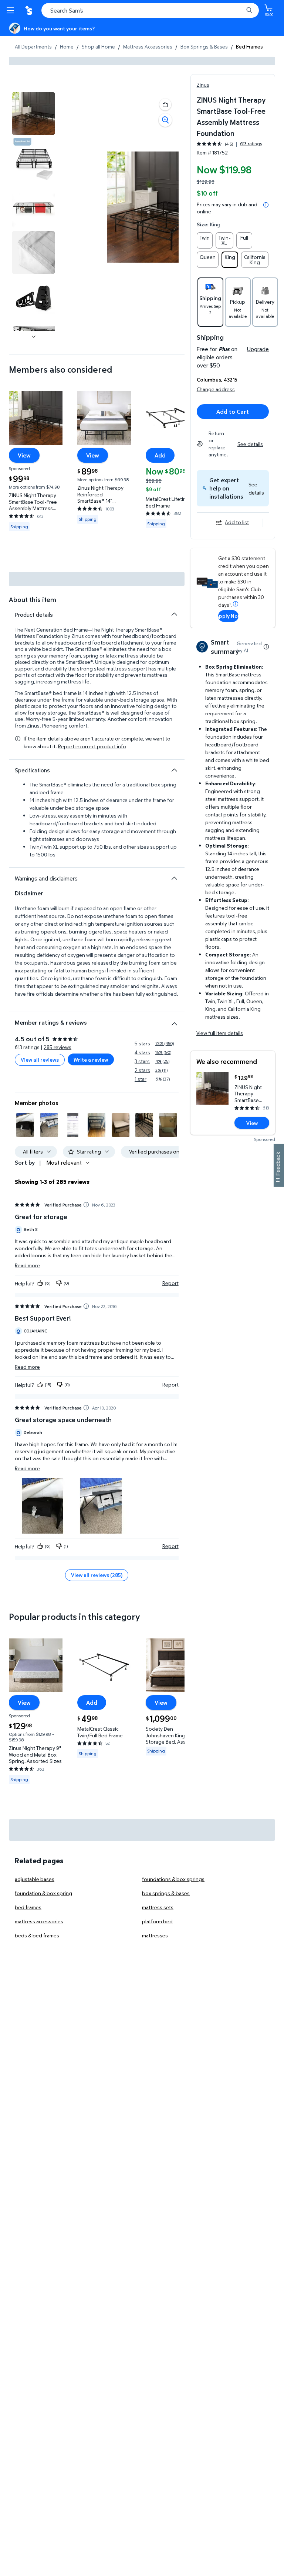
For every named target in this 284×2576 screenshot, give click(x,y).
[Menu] (12, 10)
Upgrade (258, 349)
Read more (27, 1265)
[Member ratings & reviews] (174, 1021)
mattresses (155, 1935)
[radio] (205, 240)
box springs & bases (166, 1893)
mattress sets (158, 1907)
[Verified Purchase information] (86, 1205)
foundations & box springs (173, 1879)
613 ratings (251, 144)
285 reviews (58, 1047)
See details (250, 444)
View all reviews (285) (97, 1575)
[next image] (34, 337)
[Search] (249, 10)
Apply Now (228, 616)
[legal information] (266, 205)
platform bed (157, 1921)
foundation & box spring (43, 1893)
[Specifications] (174, 770)
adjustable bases (35, 1879)
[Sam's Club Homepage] (30, 10)
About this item (33, 600)
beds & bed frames (37, 1935)
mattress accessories (39, 1921)
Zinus (203, 85)
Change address (216, 389)
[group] (229, 144)
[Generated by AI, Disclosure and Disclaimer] (266, 647)
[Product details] (174, 614)
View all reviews (40, 1060)
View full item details (220, 1033)
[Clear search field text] (240, 10)
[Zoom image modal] (165, 120)
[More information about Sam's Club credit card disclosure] (236, 604)
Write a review (91, 1060)
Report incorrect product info (92, 746)
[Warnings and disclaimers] (174, 878)
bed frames (28, 1907)
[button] (256, 488)
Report (170, 1283)
